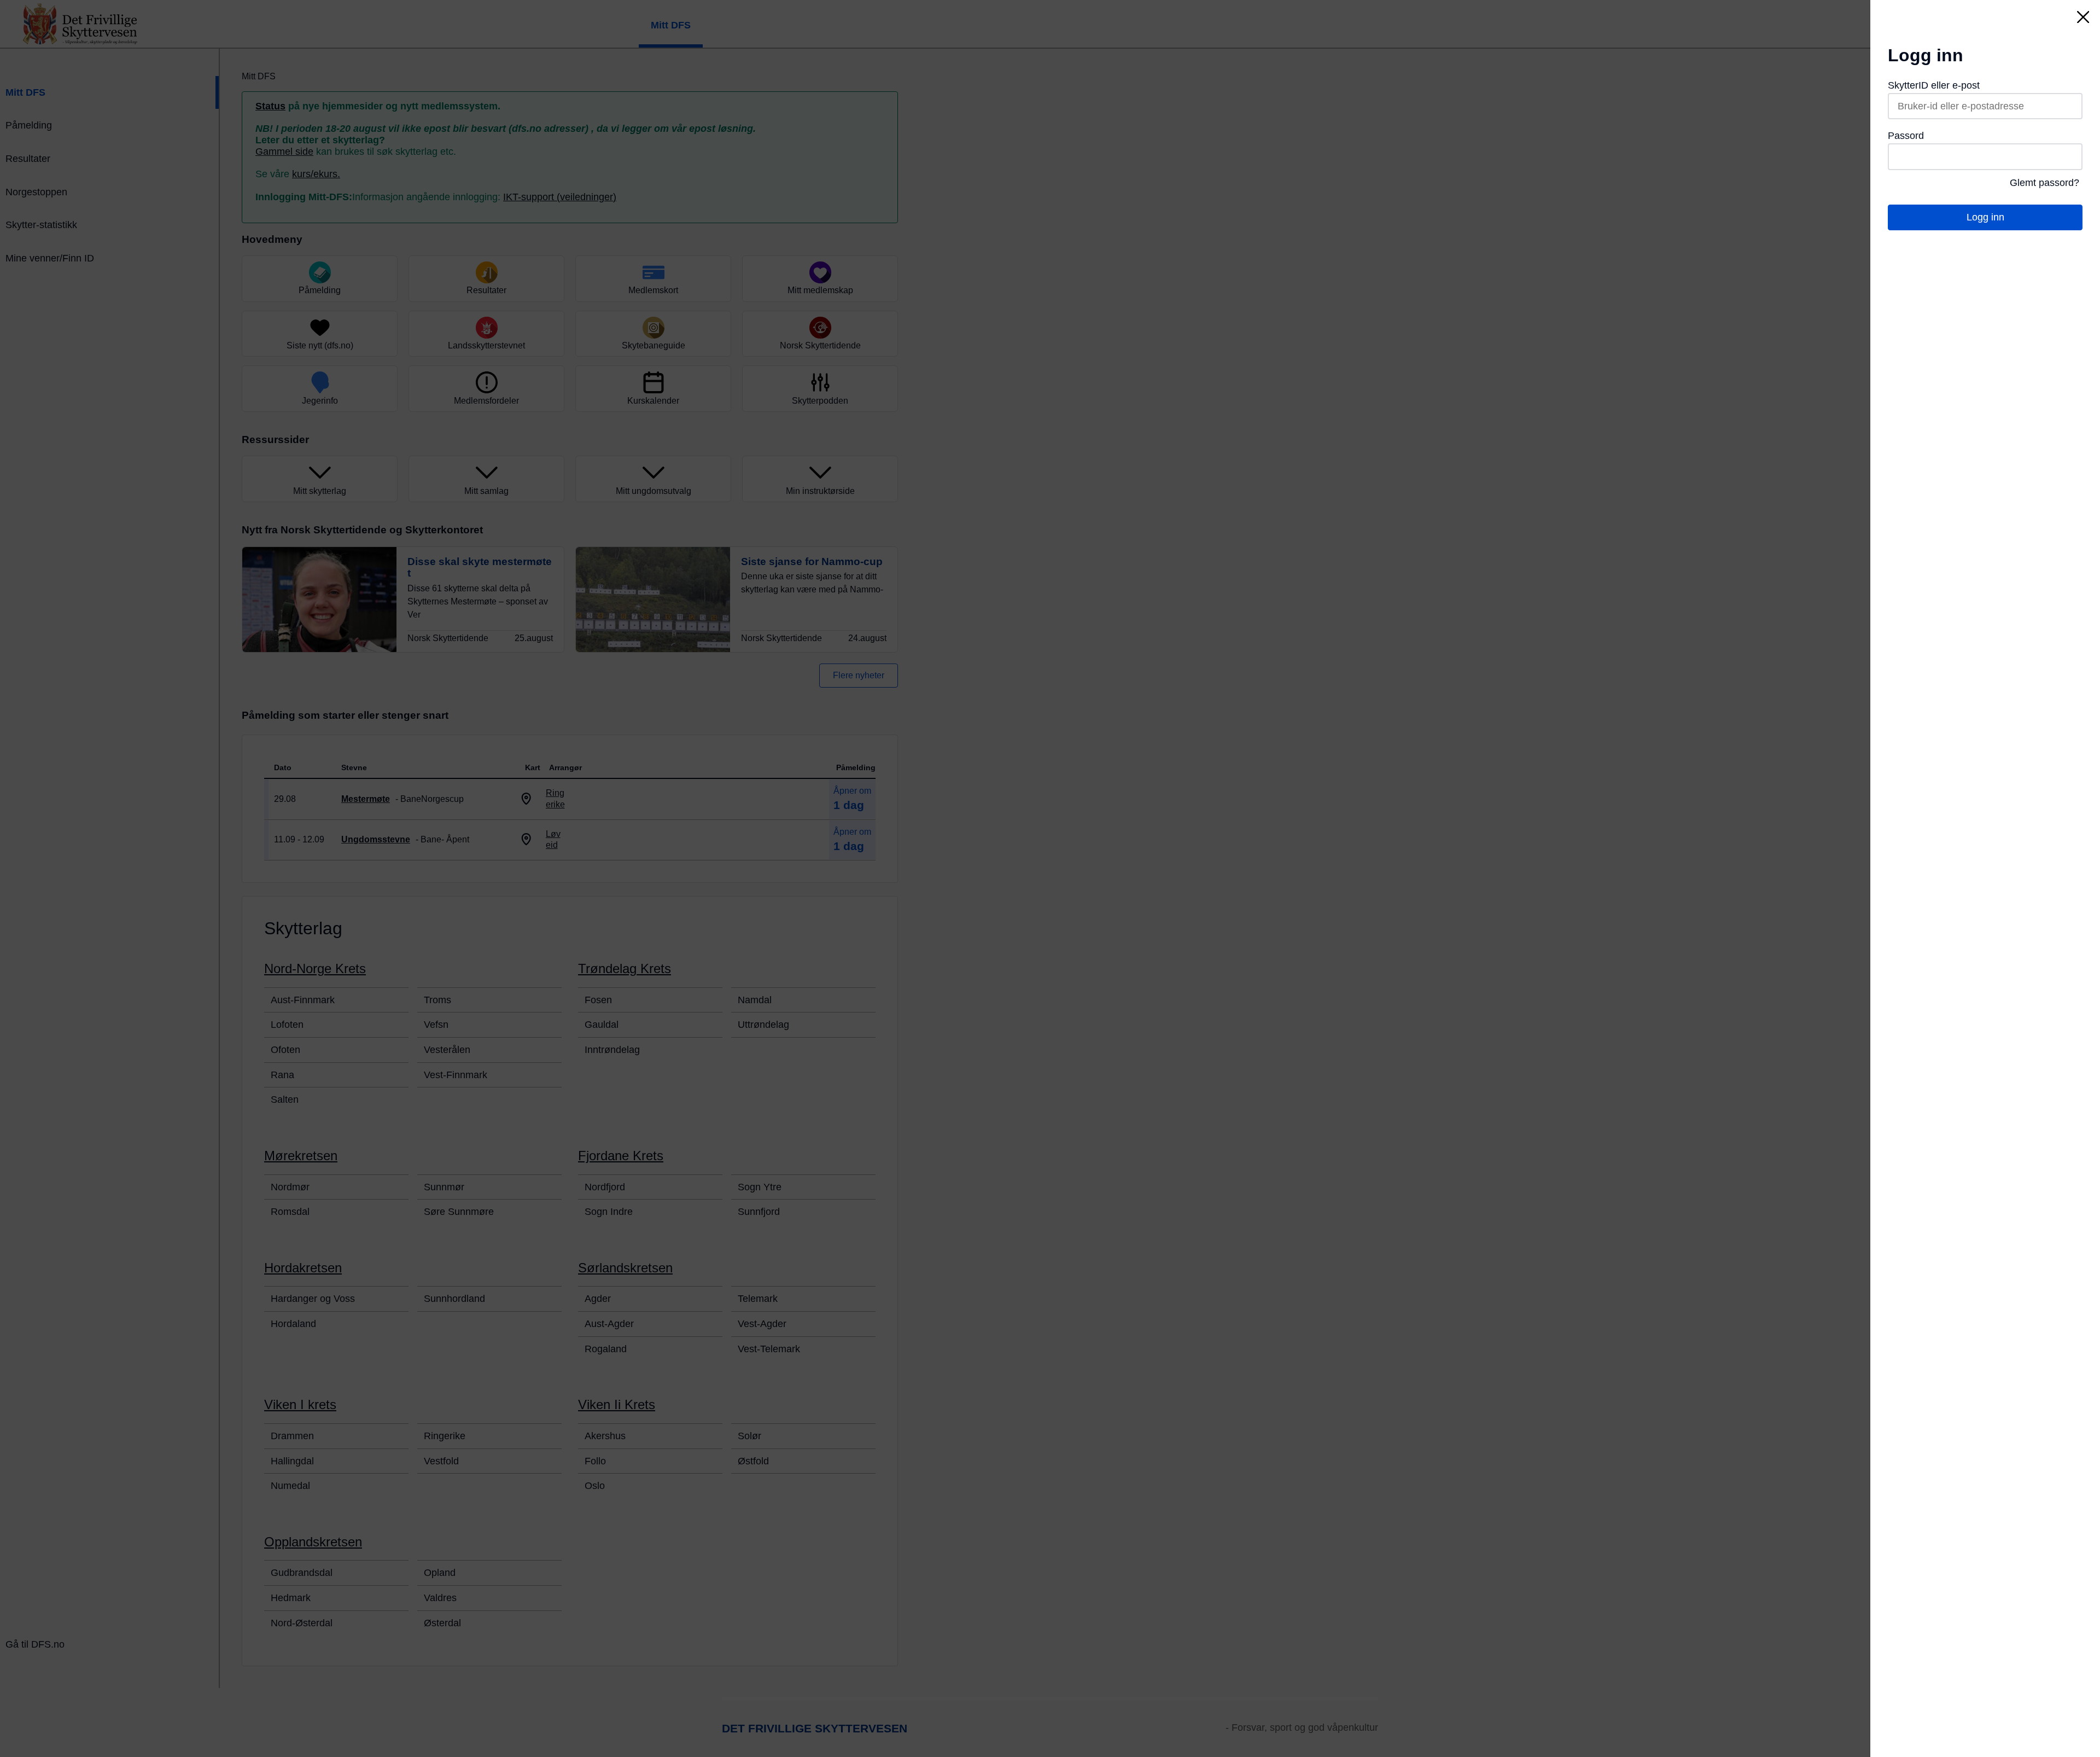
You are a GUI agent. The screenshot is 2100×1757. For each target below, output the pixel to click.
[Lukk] (2083, 17)
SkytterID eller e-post (1934, 85)
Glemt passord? (2044, 183)
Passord (1906, 136)
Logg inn (1985, 217)
